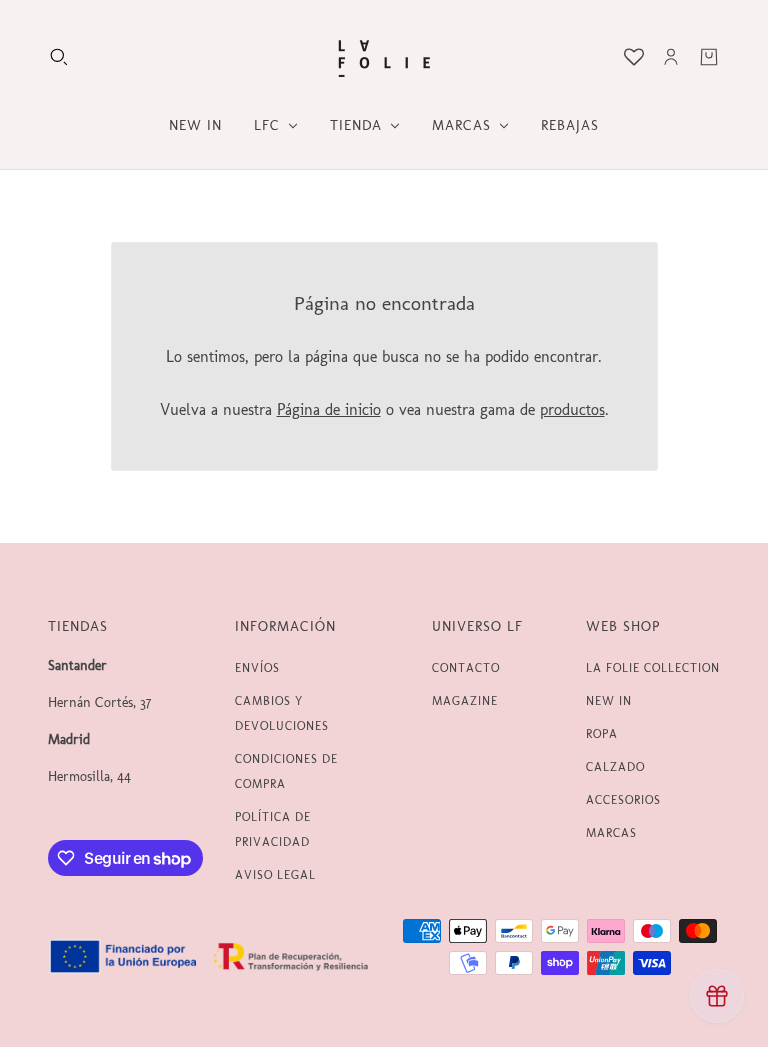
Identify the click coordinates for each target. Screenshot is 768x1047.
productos (572, 409)
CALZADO (615, 767)
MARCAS (611, 833)
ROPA (602, 734)
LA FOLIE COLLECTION (653, 668)
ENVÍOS (257, 668)
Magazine (465, 701)
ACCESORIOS (623, 800)
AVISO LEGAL (275, 875)
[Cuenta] (671, 57)
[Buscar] (59, 57)
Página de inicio (329, 409)
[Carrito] (709, 57)
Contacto (466, 668)
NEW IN (609, 701)
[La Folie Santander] (384, 57)
